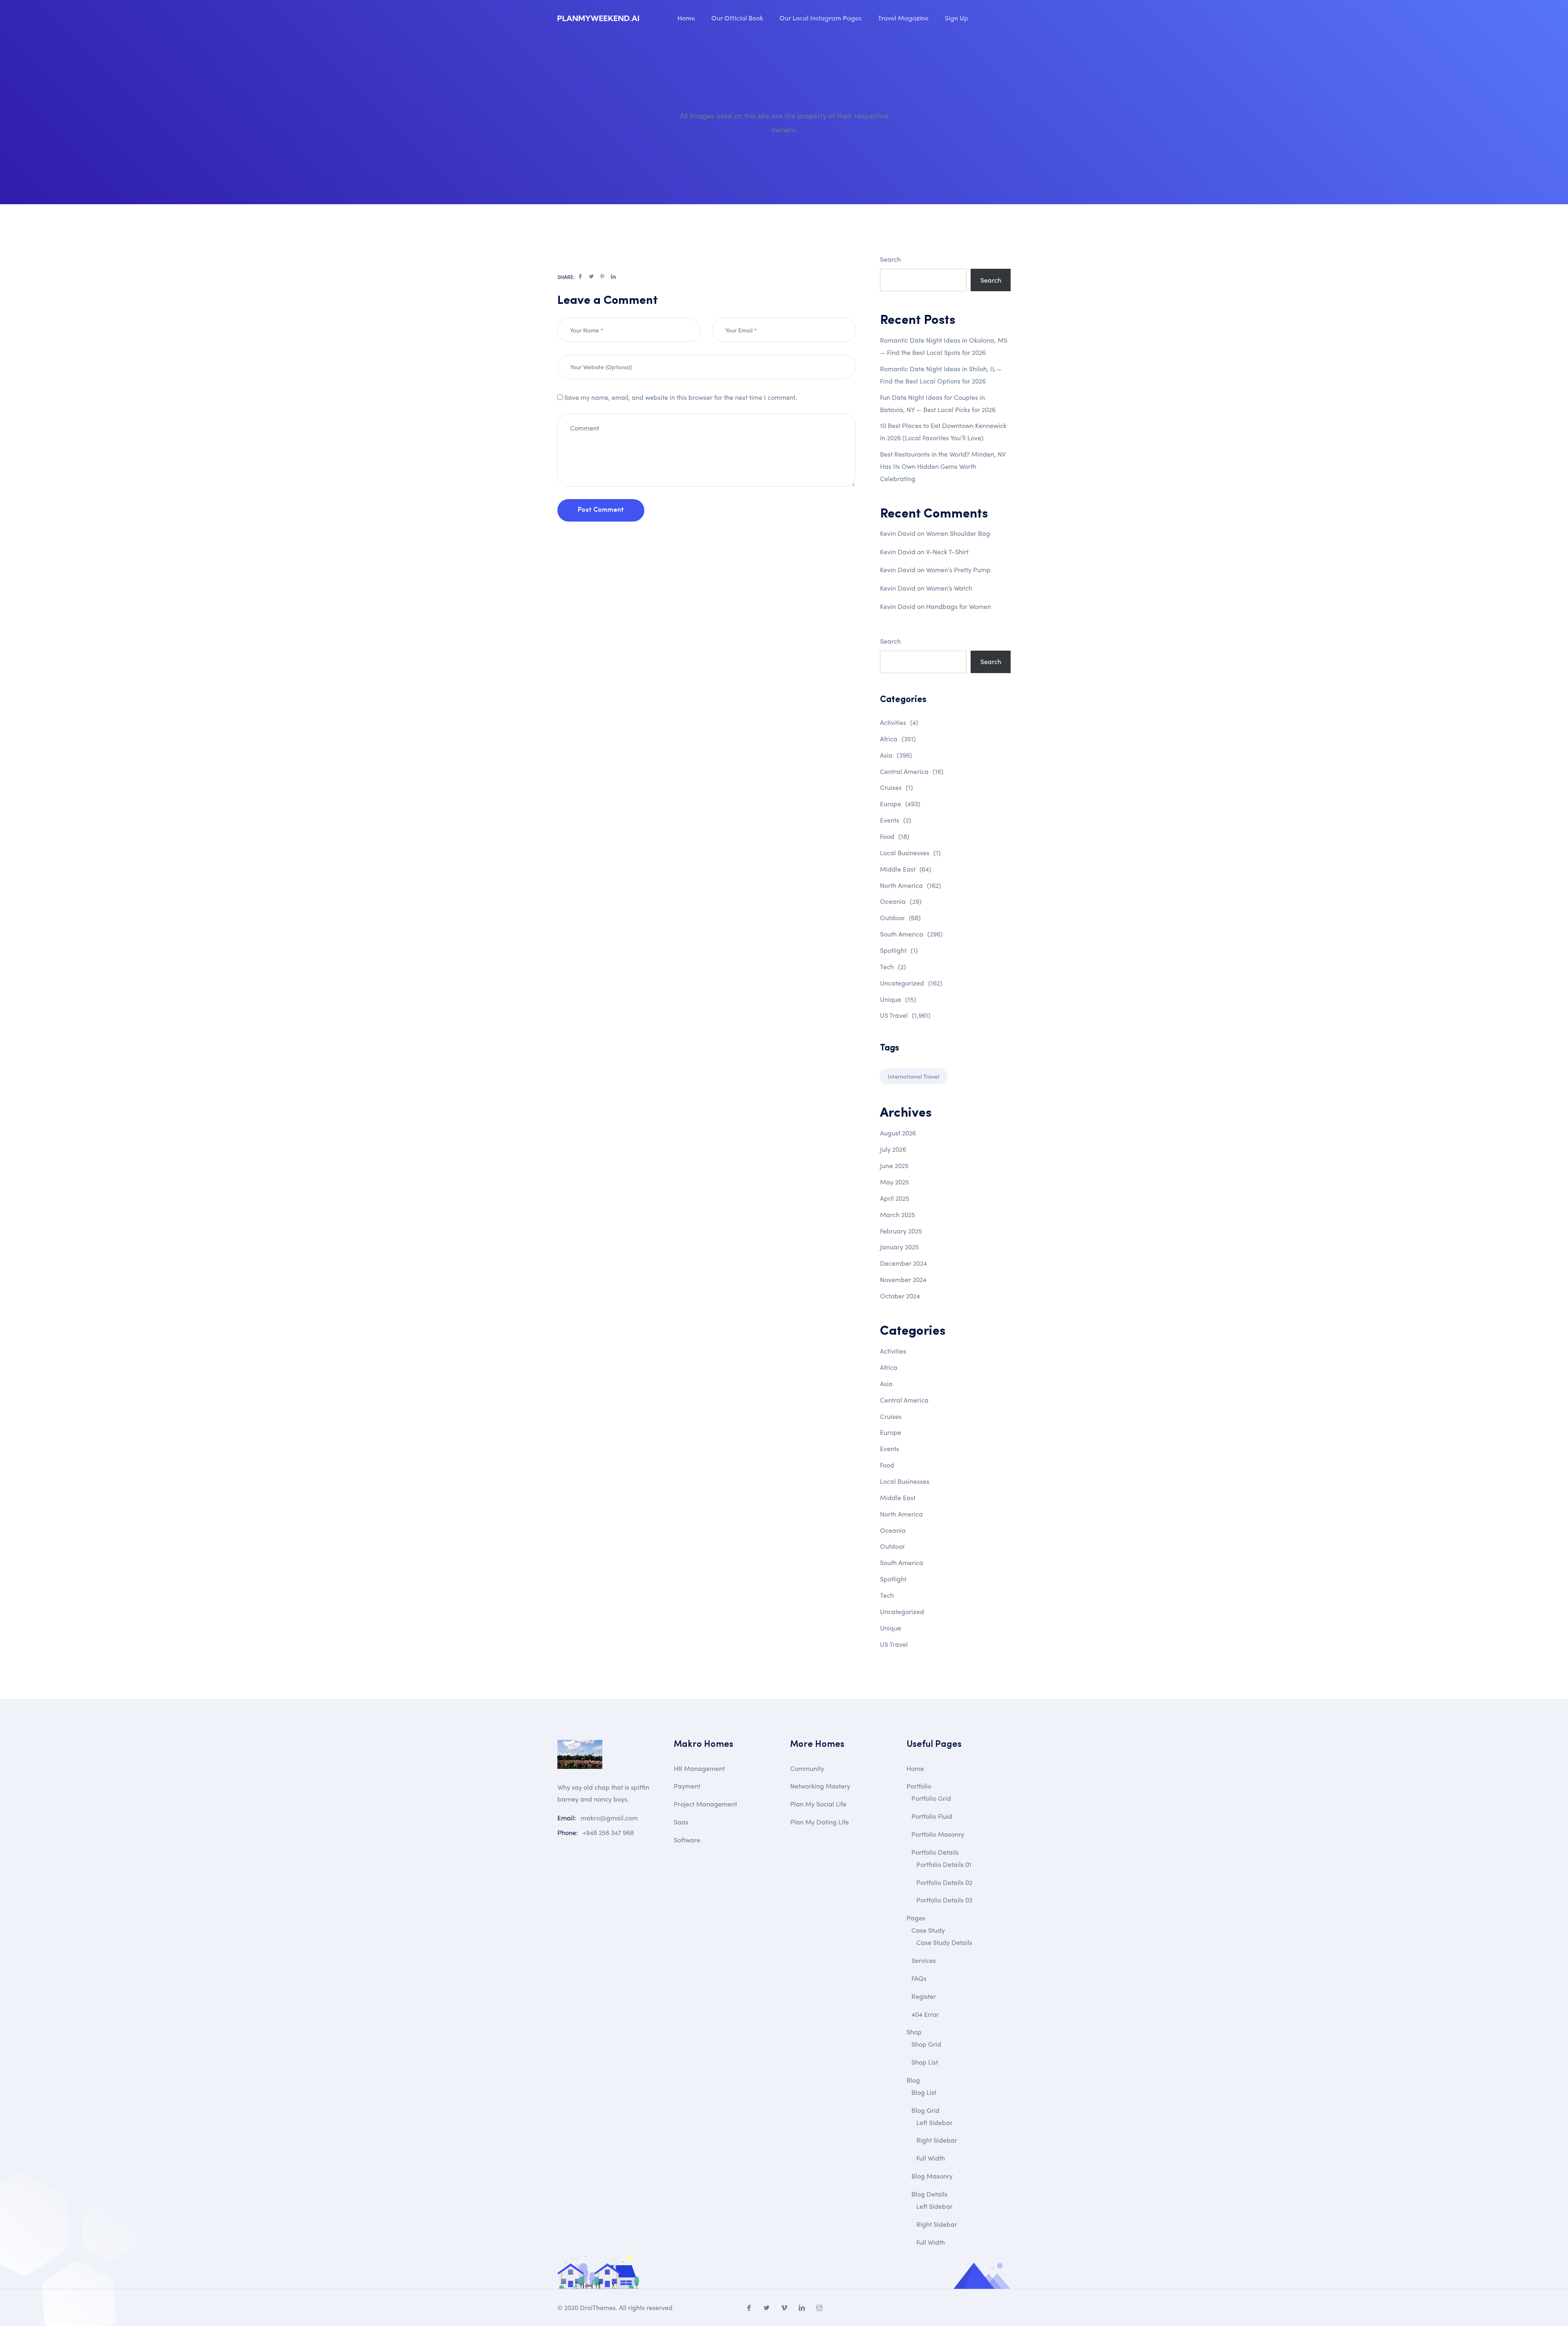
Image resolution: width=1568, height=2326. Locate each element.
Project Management (705, 1804)
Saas (681, 1822)
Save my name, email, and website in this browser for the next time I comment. (681, 397)
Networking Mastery (820, 1786)
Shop (914, 2032)
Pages (916, 1918)
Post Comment (601, 510)
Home (686, 18)
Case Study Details (944, 1942)
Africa (898, 739)
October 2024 (900, 1296)
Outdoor (900, 918)
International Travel (913, 1076)
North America (911, 885)
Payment (687, 1786)
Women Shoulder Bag (958, 533)
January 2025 (899, 1247)
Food (895, 836)
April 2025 (895, 1198)
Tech (893, 967)
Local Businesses (910, 853)
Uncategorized (911, 983)
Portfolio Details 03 (944, 1900)
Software (687, 1840)
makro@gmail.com (609, 1818)
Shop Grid (926, 2044)
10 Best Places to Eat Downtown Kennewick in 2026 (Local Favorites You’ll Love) (943, 432)
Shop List (925, 2062)
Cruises (896, 787)
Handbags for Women (959, 606)
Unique (898, 999)
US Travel (905, 1015)
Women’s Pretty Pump (958, 570)
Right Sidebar (937, 2140)
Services (924, 1960)
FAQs (919, 1978)
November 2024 (903, 1279)
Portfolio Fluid (932, 1816)
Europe (900, 804)
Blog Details (929, 2194)
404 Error (925, 2014)
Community (807, 1768)
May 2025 (894, 1182)
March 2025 (898, 1214)
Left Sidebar (934, 2122)
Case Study (928, 1930)
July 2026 (893, 1149)
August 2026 (898, 1133)
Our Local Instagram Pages (821, 18)
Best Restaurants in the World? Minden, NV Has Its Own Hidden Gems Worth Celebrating (943, 466)
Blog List (924, 2092)
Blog (913, 2080)
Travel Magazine (903, 18)
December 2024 (903, 1263)
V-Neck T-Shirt (947, 552)
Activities (899, 722)
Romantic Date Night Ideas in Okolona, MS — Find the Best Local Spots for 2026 (944, 346)
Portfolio (919, 1786)
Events (896, 820)
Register (924, 1996)
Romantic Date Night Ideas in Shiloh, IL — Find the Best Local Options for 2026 (941, 375)
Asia (896, 755)
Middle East (906, 869)
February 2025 (901, 1231)
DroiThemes (598, 2307)
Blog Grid (925, 2110)
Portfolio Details (935, 1852)
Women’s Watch (949, 588)
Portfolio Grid (931, 1798)
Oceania (901, 901)
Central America (912, 771)
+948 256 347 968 (608, 1832)
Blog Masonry (932, 2176)
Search (890, 259)
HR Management (699, 1768)
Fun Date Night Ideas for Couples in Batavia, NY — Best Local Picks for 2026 (938, 403)
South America (911, 934)
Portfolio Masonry (938, 1834)
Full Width (931, 2158)
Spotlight (899, 950)
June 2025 (894, 1165)
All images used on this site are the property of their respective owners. (784, 122)
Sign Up (957, 18)
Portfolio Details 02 (944, 1882)
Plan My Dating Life (820, 1822)
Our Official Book (737, 18)
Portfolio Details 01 (944, 1864)
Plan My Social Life (818, 1804)
